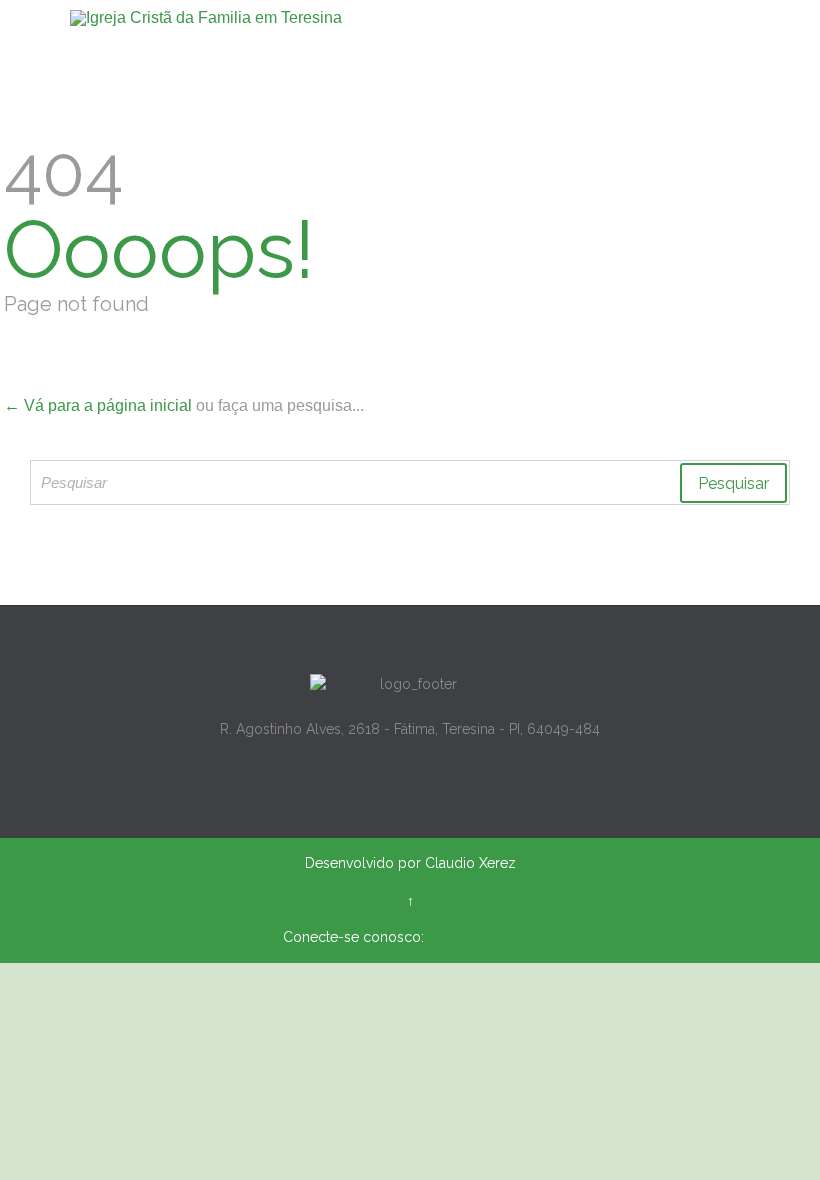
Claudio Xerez (470, 863)
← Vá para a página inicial (98, 405)
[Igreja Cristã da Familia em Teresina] (422, 18)
